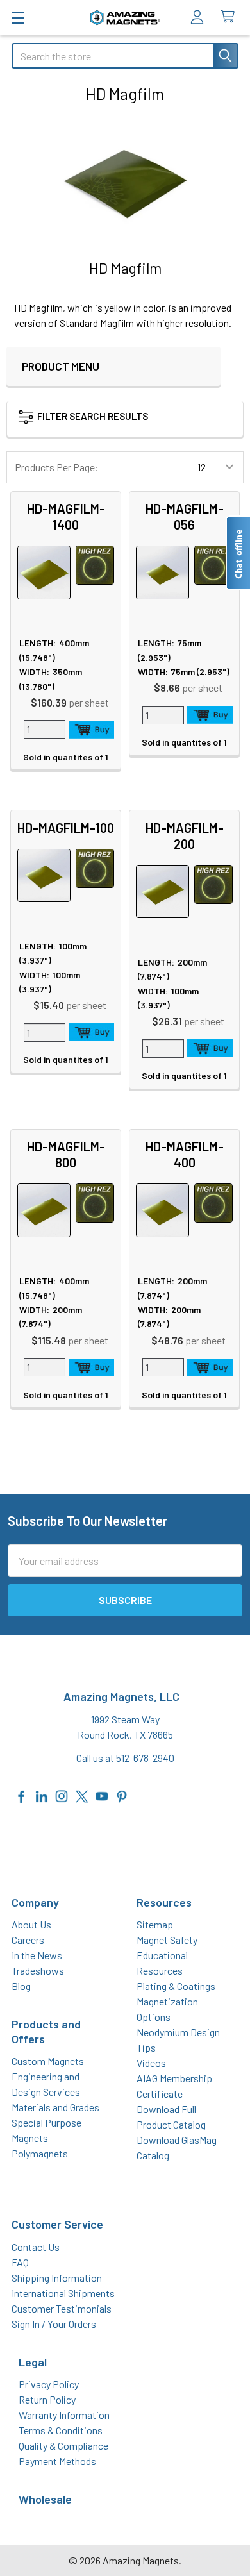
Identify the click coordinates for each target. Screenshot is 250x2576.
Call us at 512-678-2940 (125, 1758)
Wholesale (45, 2499)
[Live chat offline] (238, 553)
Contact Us (36, 2247)
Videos (151, 2063)
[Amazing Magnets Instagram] (62, 1795)
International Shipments (63, 2293)
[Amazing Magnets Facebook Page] (22, 1795)
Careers (28, 1940)
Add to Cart (92, 730)
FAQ (20, 2262)
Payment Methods (57, 2461)
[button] (106, 419)
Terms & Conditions (61, 2430)
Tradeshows (38, 1970)
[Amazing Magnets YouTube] (102, 1795)
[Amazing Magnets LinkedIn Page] (42, 1795)
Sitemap (155, 1924)
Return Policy (47, 2399)
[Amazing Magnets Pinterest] (122, 1795)
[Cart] (230, 17)
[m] (18, 18)
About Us (31, 1924)
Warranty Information (64, 2415)
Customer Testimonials (62, 2308)
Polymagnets (40, 2153)
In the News (37, 1955)
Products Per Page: (57, 467)
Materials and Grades (55, 2107)
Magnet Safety (167, 1940)
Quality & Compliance (63, 2446)
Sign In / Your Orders (54, 2324)
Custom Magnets (48, 2061)
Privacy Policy (49, 2384)
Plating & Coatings (176, 1986)
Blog (21, 1986)
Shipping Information (57, 2278)
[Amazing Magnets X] (82, 1795)
